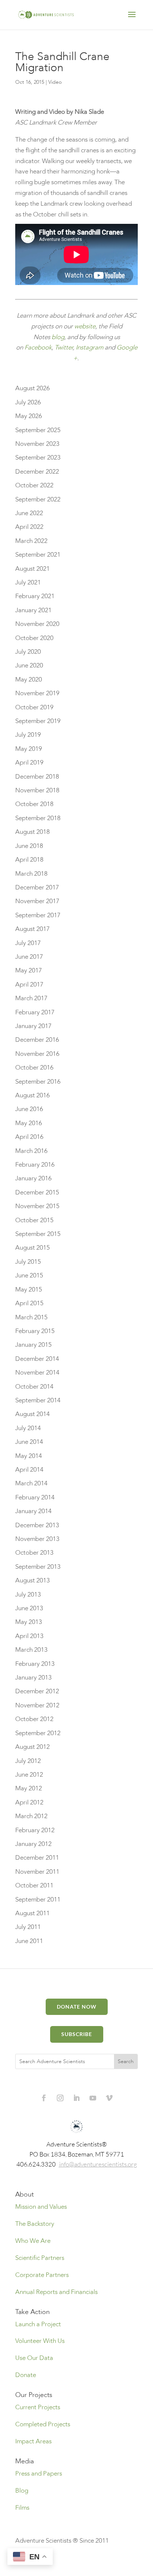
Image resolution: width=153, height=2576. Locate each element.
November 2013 (37, 1539)
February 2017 (35, 1012)
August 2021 (32, 569)
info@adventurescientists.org (98, 2164)
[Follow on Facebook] (44, 2098)
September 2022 (38, 499)
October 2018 (34, 804)
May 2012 (29, 1788)
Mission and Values (41, 2207)
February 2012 (35, 1830)
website (85, 326)
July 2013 (28, 1594)
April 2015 (29, 1303)
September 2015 (38, 1234)
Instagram (89, 347)
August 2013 (32, 1580)
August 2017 (32, 929)
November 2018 (37, 790)
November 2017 (37, 901)
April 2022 (29, 527)
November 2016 (37, 1054)
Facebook (38, 347)
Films (22, 2508)
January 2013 (33, 1677)
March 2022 (31, 541)
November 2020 (37, 624)
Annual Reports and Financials (56, 2292)
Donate (26, 2375)
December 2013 (37, 1525)
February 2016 (35, 1165)
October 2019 (34, 707)
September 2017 (38, 915)
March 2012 (31, 1816)
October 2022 (34, 485)
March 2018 (31, 874)
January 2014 (33, 1511)
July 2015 (28, 1262)
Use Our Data (34, 2358)
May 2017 (29, 970)
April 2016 (29, 1137)
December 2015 (37, 1192)
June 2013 (29, 1608)
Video (55, 82)
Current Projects (38, 2407)
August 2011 (32, 1913)
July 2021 (28, 582)
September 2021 (38, 555)
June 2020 (29, 665)
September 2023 (38, 457)
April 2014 (29, 1470)
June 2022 (29, 513)
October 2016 (34, 1067)
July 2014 (28, 1428)
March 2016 (31, 1151)
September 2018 (38, 818)
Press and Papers (39, 2474)
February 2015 (35, 1331)
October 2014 (34, 1387)
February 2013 (35, 1664)
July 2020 (28, 652)
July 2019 (28, 735)
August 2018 (32, 832)
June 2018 (29, 846)
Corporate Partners (42, 2275)
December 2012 (37, 1691)
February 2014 (35, 1497)
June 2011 (29, 1941)
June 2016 (29, 1109)
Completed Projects (43, 2424)
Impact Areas (33, 2441)
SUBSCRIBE (77, 2034)
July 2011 (28, 1927)
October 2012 (34, 1719)
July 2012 (28, 1761)
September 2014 (38, 1400)
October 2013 (34, 1553)
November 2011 (37, 1872)
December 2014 (37, 1359)
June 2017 (29, 957)
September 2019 (38, 721)
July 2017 (28, 943)
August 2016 (32, 1095)
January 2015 (33, 1345)
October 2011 (34, 1885)
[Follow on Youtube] (93, 2098)
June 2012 (29, 1775)
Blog (22, 2491)
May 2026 (29, 416)
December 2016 (37, 1040)
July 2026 (28, 402)
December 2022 (37, 472)
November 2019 (37, 693)
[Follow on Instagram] (60, 2098)
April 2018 (29, 860)
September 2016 (38, 1082)
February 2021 (35, 596)
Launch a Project (38, 2324)
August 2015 (32, 1248)
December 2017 (37, 887)
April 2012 (29, 1802)
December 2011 (37, 1858)
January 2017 (33, 1026)
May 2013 (29, 1622)
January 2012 (33, 1844)
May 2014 (29, 1456)
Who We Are (33, 2241)
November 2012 (37, 1705)
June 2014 (29, 1442)
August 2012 (32, 1747)
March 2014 (31, 1483)
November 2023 (37, 444)
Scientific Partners (40, 2258)
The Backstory (35, 2224)
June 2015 (29, 1275)
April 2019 (29, 762)
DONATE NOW (77, 2007)
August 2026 (32, 388)
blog (58, 337)
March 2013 (31, 1650)
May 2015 (29, 1289)
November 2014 (37, 1372)
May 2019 (29, 749)
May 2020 (29, 679)
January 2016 (33, 1178)
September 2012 (38, 1733)
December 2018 (37, 777)
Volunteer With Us (40, 2341)
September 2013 (38, 1567)
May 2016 (29, 1123)
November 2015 (37, 1206)
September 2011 (38, 1899)
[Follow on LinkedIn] (76, 2098)
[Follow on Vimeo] (109, 2098)
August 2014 (32, 1414)
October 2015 (34, 1220)
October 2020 (34, 638)
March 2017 (31, 998)
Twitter (64, 347)
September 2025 (38, 430)
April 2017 (29, 984)
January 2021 (33, 610)
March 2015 (31, 1317)
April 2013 (29, 1636)
